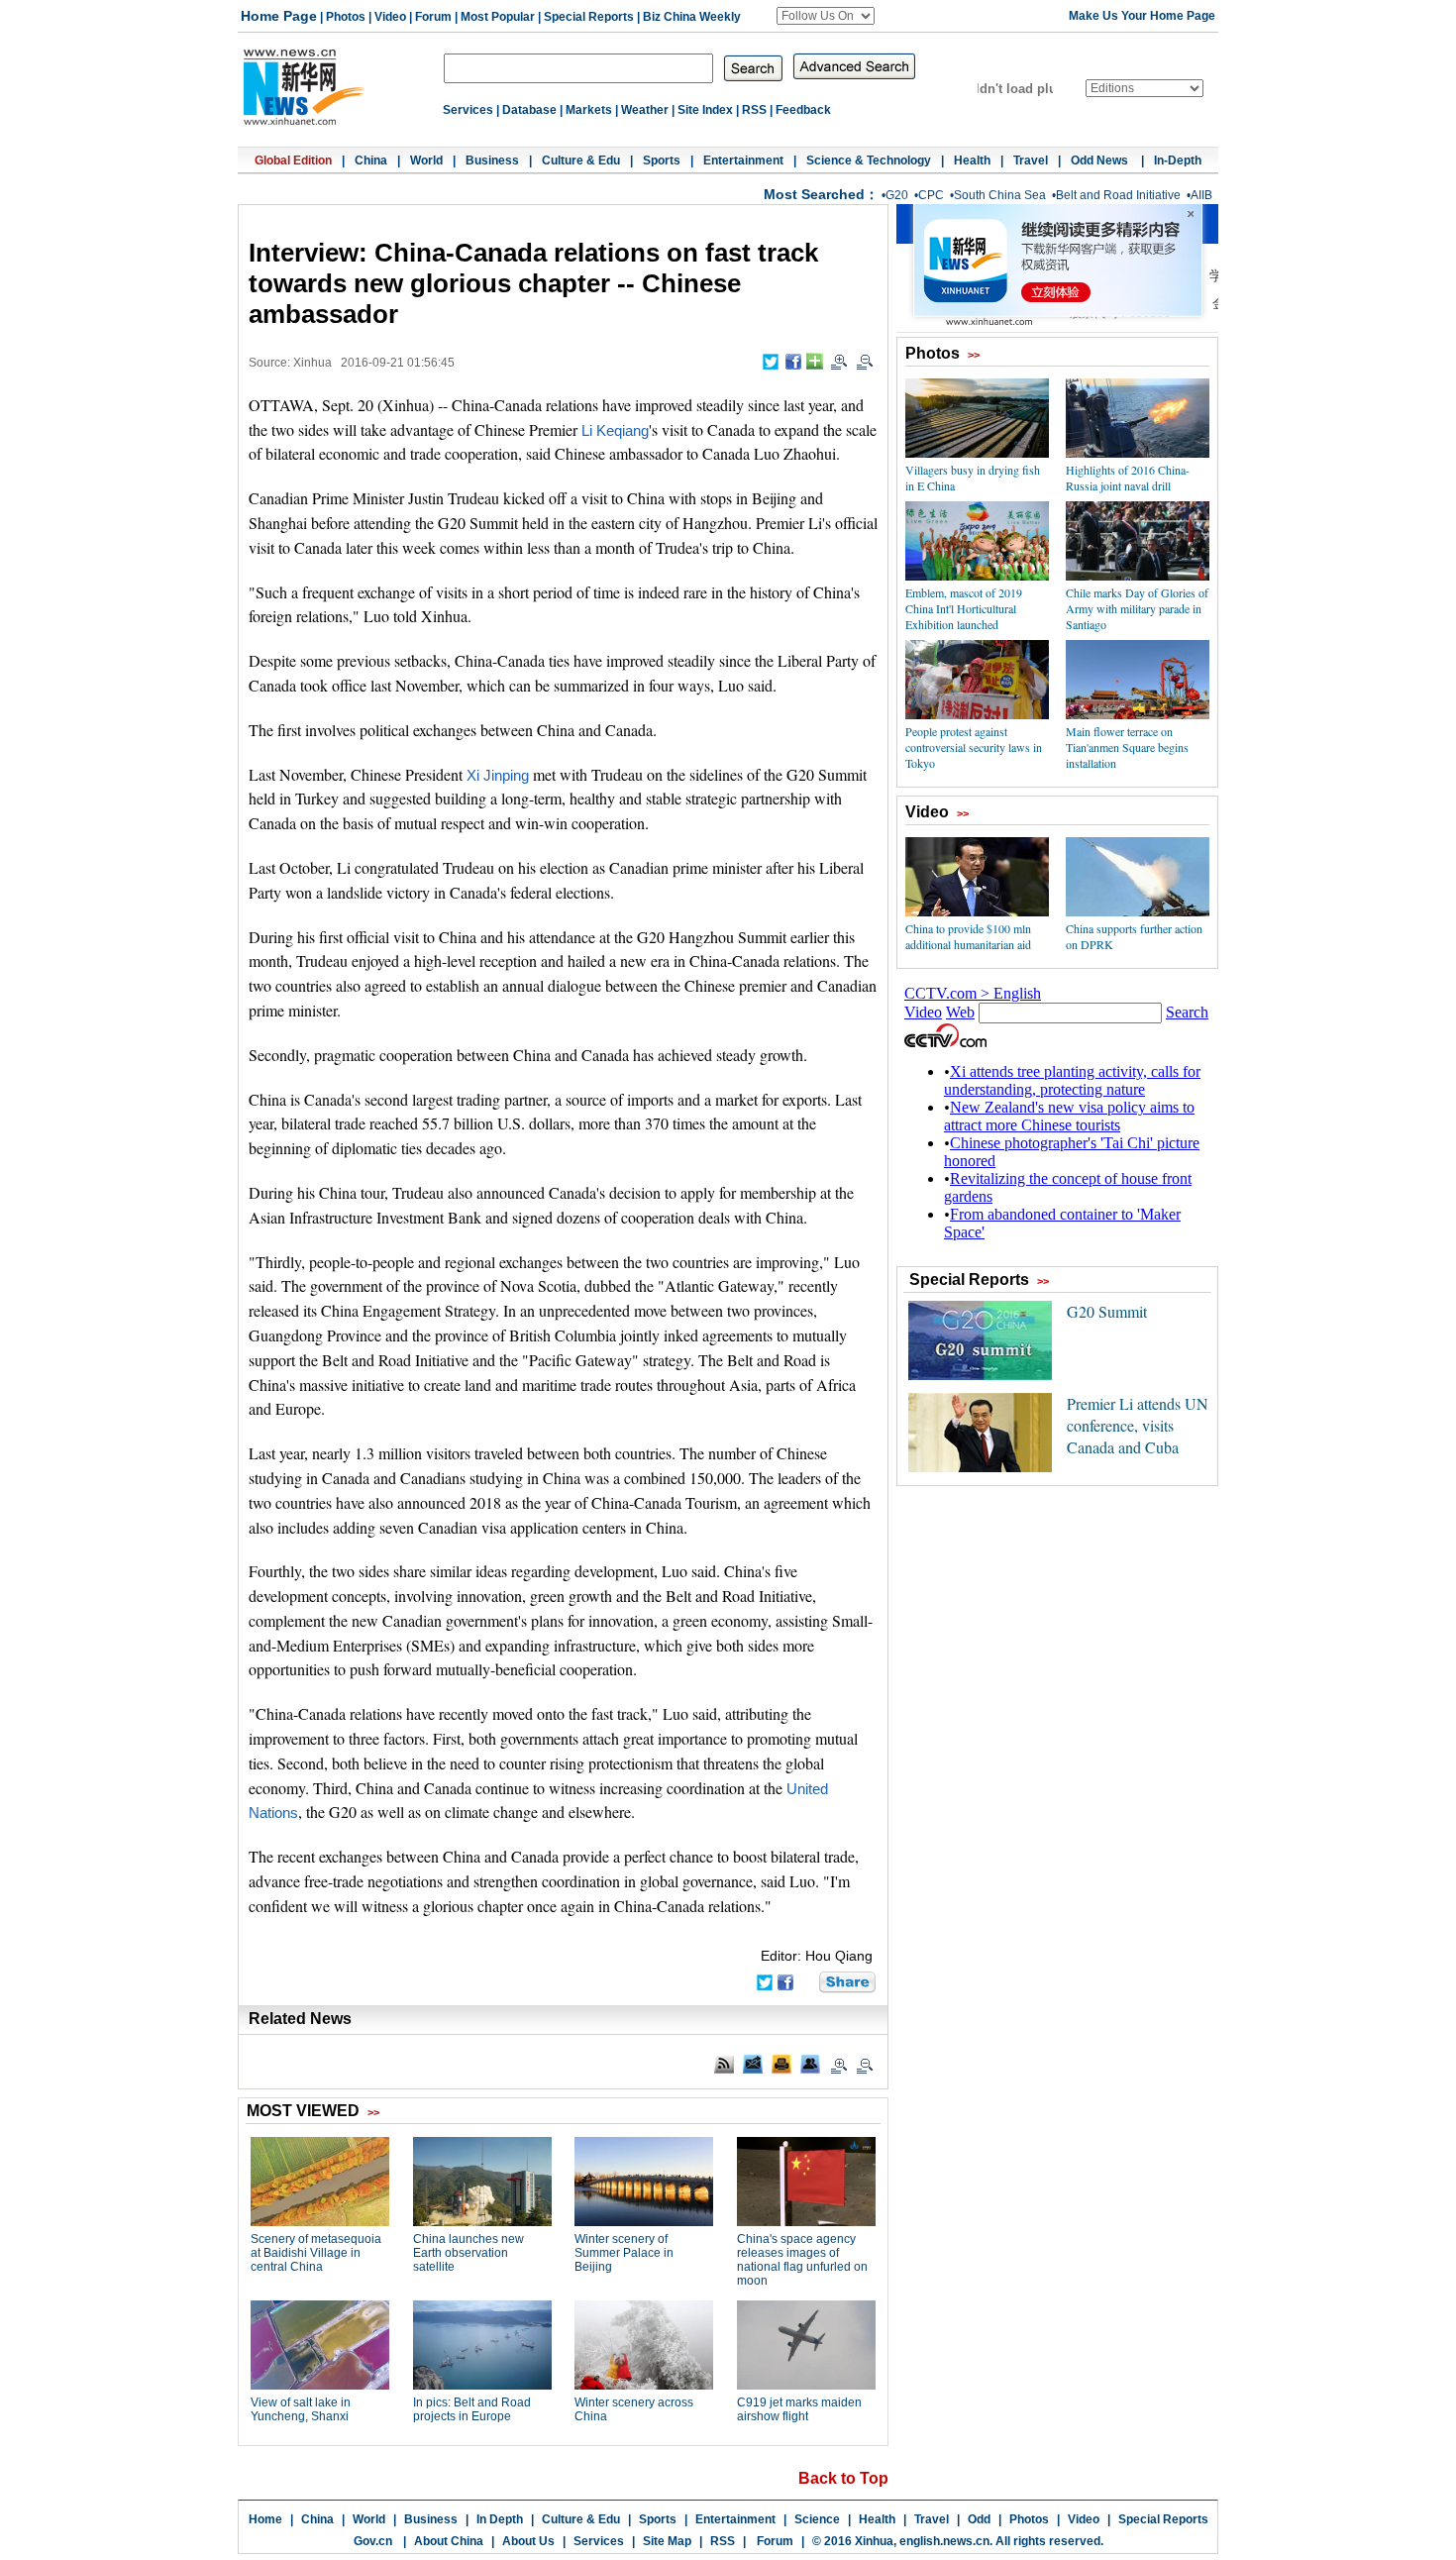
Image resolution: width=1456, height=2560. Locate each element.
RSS (754, 110)
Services (468, 110)
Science (817, 2519)
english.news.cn (944, 2541)
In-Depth (1178, 160)
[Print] (781, 2064)
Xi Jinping (498, 776)
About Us (528, 2541)
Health (972, 160)
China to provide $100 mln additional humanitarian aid (968, 936)
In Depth (500, 2519)
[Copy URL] (810, 2064)
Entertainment (743, 160)
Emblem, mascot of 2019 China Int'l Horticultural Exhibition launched (964, 608)
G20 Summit (1107, 1311)
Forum (433, 17)
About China (449, 2541)
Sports (662, 160)
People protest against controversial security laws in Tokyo (974, 747)
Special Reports (589, 17)
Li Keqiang (615, 431)
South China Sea (1000, 195)
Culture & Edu (581, 160)
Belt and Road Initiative (1118, 195)
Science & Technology (869, 160)
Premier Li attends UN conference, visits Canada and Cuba (1138, 1425)
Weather (645, 110)
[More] (815, 361)
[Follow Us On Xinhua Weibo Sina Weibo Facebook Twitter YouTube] (826, 16)
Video (390, 17)
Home (265, 2519)
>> (974, 355)
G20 (897, 195)
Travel (1031, 160)
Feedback (803, 110)
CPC (931, 195)
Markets (589, 110)
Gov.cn (373, 2541)
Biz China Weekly (692, 17)
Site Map (667, 2541)
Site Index (705, 110)
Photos (346, 17)
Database (529, 110)
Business (492, 160)
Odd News (1101, 160)
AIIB (1201, 195)
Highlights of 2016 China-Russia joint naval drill (1128, 478)
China (371, 160)
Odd (979, 2519)
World (426, 160)
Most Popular (498, 17)
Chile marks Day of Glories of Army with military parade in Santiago (1137, 608)
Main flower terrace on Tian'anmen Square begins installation (1127, 747)
